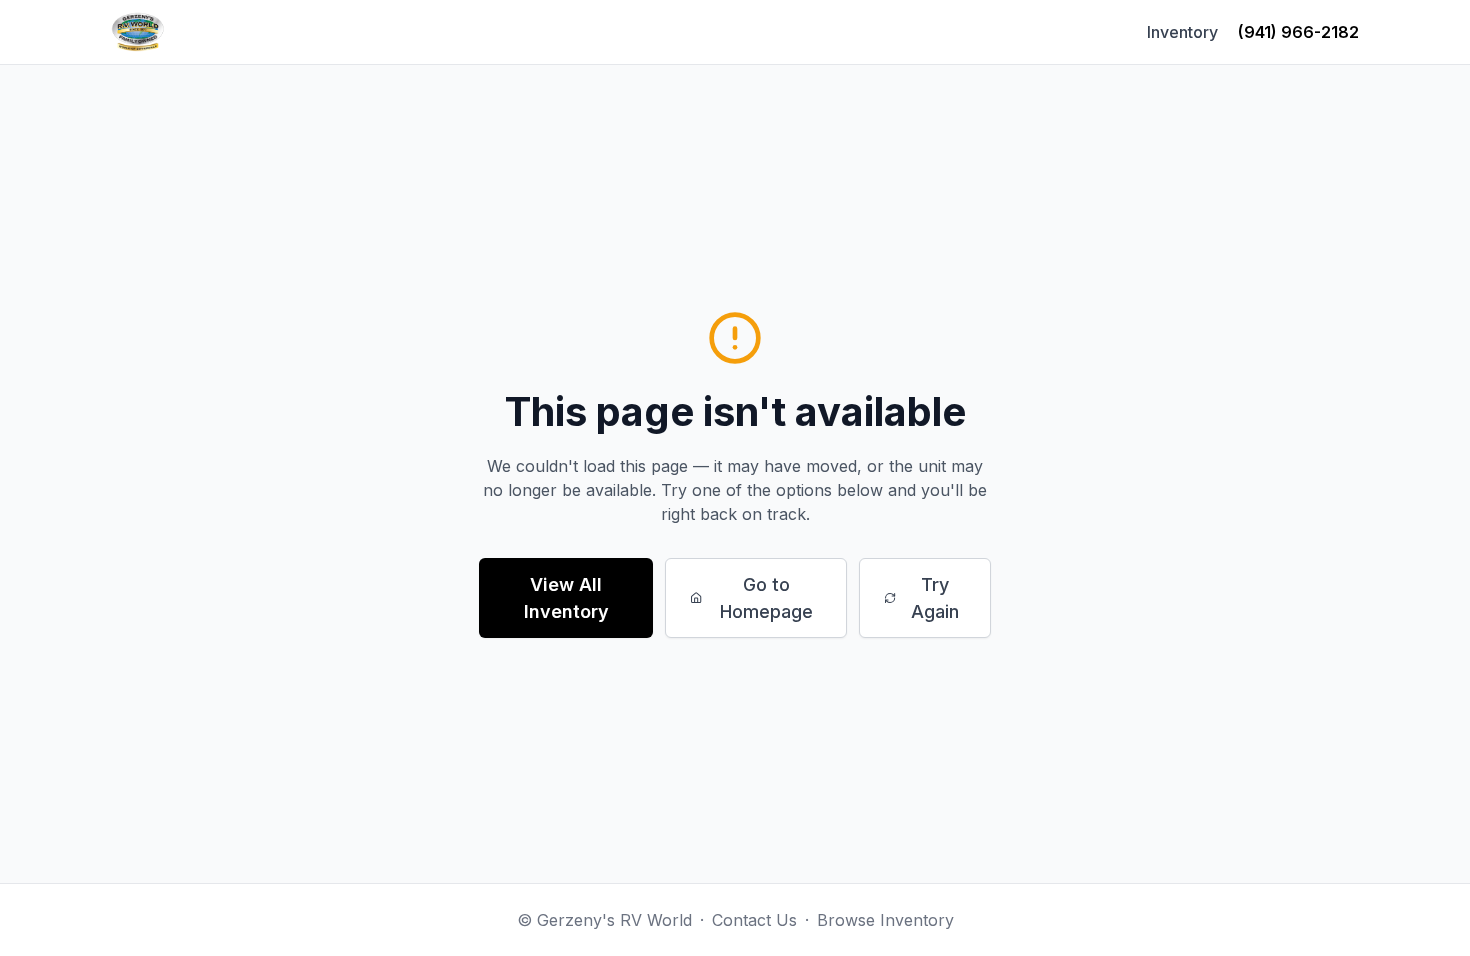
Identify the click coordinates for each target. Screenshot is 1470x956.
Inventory (1182, 32)
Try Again (935, 598)
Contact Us (754, 920)
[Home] (138, 32)
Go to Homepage (766, 598)
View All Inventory (566, 598)
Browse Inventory (885, 920)
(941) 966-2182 (1298, 32)
